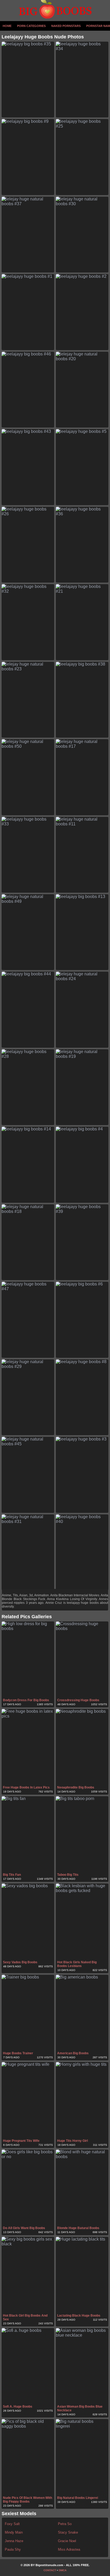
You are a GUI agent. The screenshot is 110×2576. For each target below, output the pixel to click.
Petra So (65, 2524)
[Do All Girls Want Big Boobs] (28, 2187)
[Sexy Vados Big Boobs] (28, 1921)
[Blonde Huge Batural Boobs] (82, 2187)
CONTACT (50, 2570)
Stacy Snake (68, 2532)
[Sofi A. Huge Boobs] (28, 2366)
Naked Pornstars (66, 26)
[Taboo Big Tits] (82, 1834)
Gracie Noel (67, 2541)
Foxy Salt (12, 2524)
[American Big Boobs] (82, 2013)
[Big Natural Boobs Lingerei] (82, 2457)
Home (7, 26)
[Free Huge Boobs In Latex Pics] (28, 1747)
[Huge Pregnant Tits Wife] (28, 2100)
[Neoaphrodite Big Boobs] (82, 1747)
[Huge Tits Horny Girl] (82, 2100)
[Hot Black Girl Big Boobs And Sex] (28, 2275)
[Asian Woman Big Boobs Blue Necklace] (82, 2366)
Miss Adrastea (69, 2549)
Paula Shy (13, 2549)
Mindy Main (14, 2532)
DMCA (63, 2570)
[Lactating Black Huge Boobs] (82, 2275)
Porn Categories (31, 26)
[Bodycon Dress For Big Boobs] (28, 1659)
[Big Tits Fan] (28, 1834)
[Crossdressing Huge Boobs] (82, 1659)
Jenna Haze (14, 2541)
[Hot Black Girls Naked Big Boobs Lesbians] (82, 1921)
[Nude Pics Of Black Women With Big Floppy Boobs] (28, 2457)
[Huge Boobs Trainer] (28, 2013)
